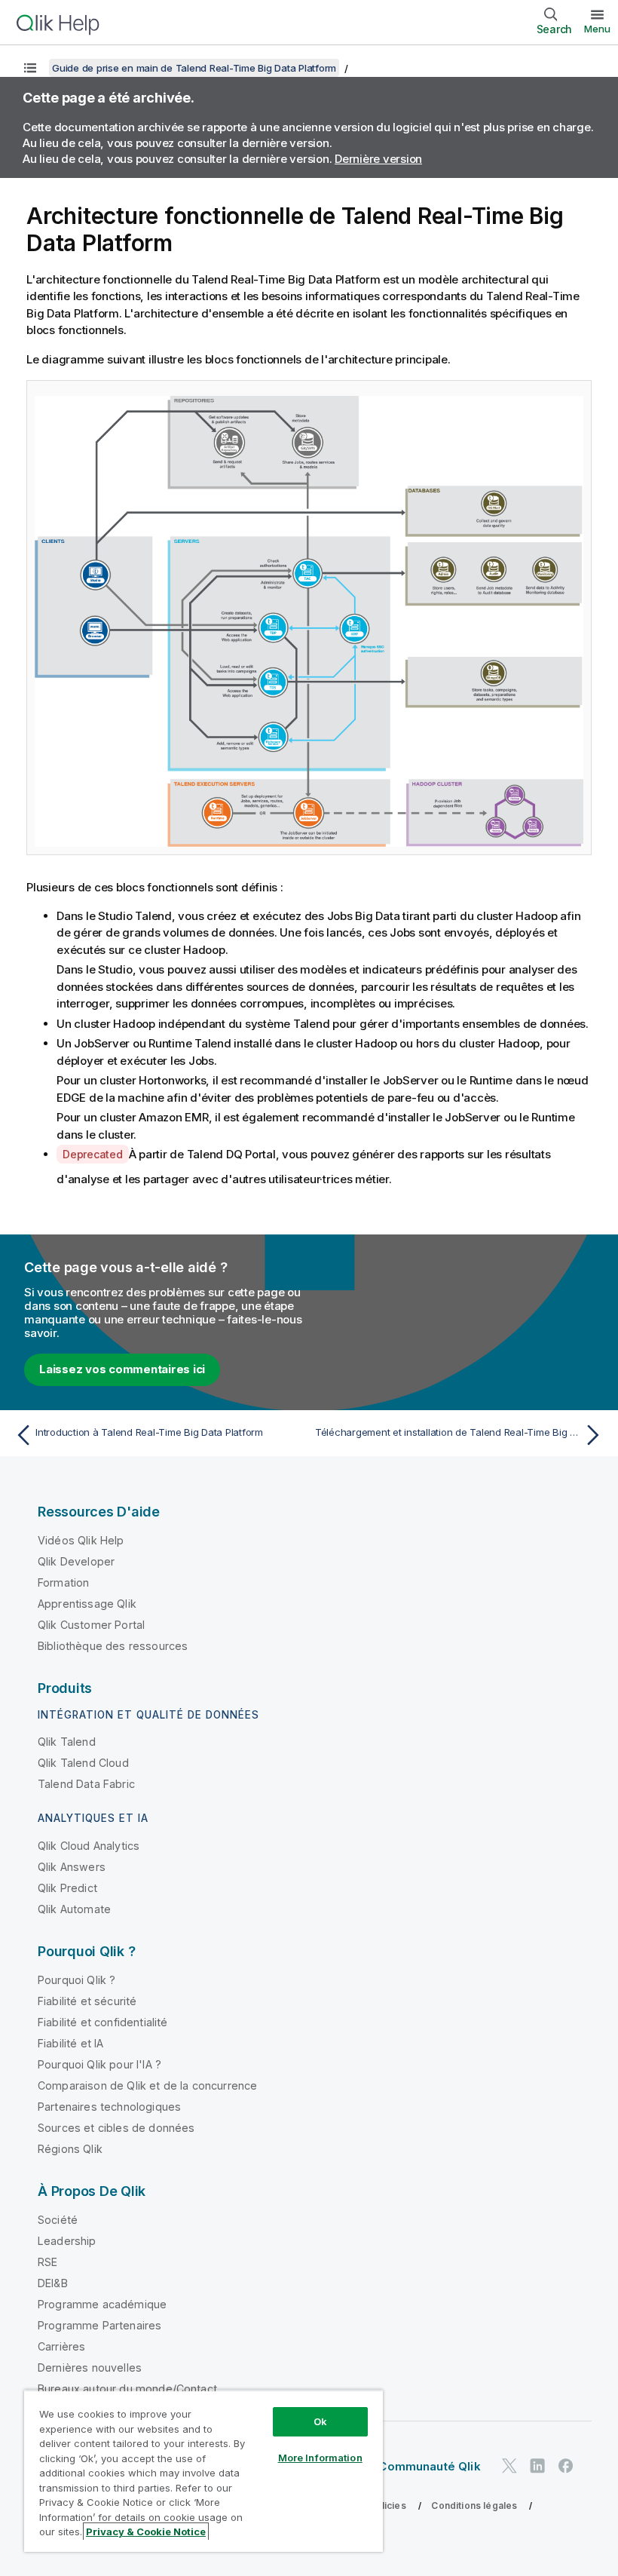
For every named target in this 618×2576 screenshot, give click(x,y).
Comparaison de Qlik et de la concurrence (147, 2085)
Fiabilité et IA (70, 2043)
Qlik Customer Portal (91, 1625)
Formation (63, 1582)
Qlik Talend (67, 1742)
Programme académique (102, 2304)
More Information (320, 2458)
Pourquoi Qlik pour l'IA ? (99, 2064)
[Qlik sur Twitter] (509, 2466)
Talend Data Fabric (86, 1784)
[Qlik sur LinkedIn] (537, 2466)
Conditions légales (474, 2505)
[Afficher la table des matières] (30, 68)
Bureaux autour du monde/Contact (127, 2389)
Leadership (67, 2241)
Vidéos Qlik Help (81, 1540)
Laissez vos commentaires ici (122, 1369)
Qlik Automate (74, 1909)
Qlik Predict (67, 1888)
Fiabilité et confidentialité (102, 2022)
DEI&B (53, 2283)
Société (58, 2220)
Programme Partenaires (99, 2325)
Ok (320, 2421)
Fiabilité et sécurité (87, 2001)
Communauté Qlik (429, 2466)
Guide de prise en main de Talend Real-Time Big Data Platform (194, 68)
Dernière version (378, 159)
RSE (47, 2262)
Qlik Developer (76, 1561)
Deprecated (93, 1154)
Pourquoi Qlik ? (76, 1980)
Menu (597, 29)
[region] (203, 2471)
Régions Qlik (70, 2149)
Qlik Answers (72, 1867)
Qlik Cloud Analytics (89, 1846)
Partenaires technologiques (109, 2107)
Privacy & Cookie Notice (146, 2532)
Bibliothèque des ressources (113, 1646)
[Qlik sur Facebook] (566, 2466)
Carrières (61, 2346)
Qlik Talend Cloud (83, 1763)
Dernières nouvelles (90, 2367)
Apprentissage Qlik (87, 1604)
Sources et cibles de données (116, 2128)
